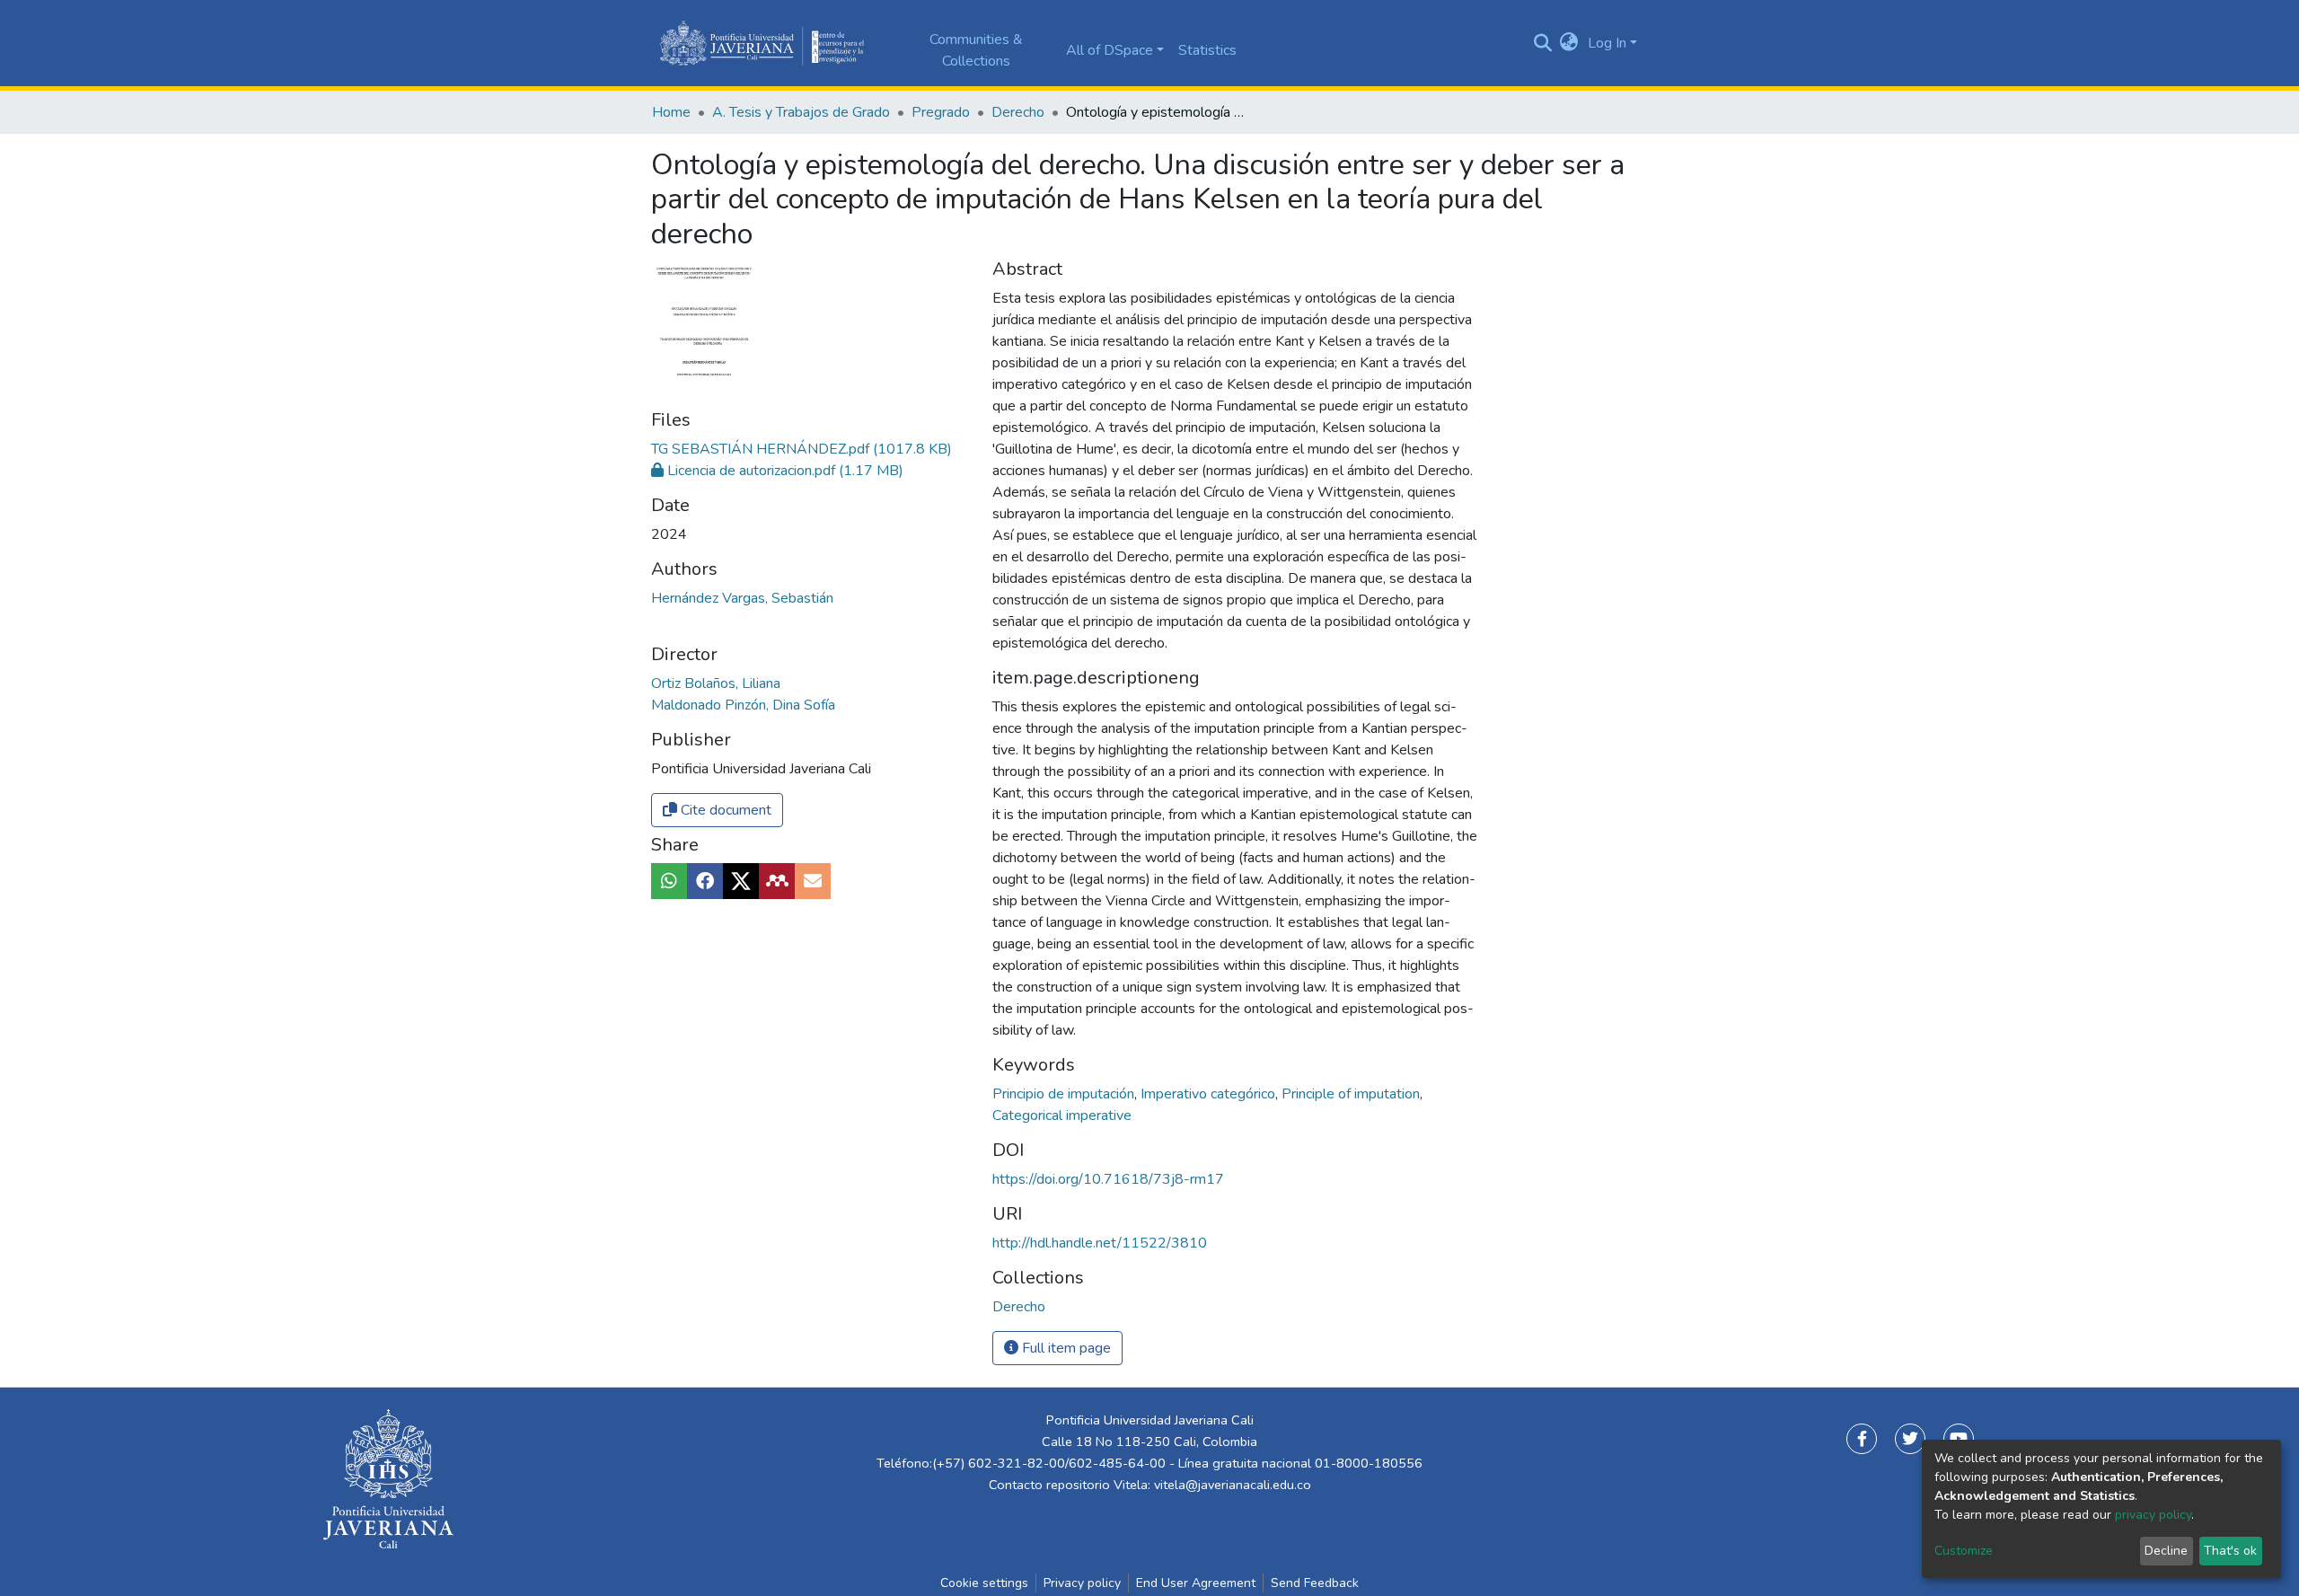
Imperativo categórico (1210, 1094)
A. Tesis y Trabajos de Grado (801, 112)
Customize (1964, 1551)
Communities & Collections (976, 50)
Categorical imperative (1062, 1115)
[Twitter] (1910, 1439)
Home (671, 112)
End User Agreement (1196, 1583)
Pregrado (941, 112)
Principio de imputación (1065, 1094)
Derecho (1018, 112)
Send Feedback (1315, 1583)
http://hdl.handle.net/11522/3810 (1100, 1243)
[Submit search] (1542, 43)
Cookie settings (984, 1583)
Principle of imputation (1352, 1094)
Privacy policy (1082, 1583)
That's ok (2230, 1551)
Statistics (1207, 50)
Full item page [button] (1065, 1348)
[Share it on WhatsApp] (669, 881)
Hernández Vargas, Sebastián (742, 598)
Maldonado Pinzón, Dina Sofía (743, 705)
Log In (1607, 43)
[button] (1569, 43)
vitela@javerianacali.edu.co (1233, 1485)
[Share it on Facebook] (705, 881)
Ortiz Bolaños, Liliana (716, 683)
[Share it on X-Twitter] (741, 881)
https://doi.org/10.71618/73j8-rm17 (1108, 1179)
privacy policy (2153, 1515)
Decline (2166, 1551)
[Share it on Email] (813, 881)
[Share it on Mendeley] (777, 881)
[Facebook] (1862, 1439)
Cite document (724, 810)
